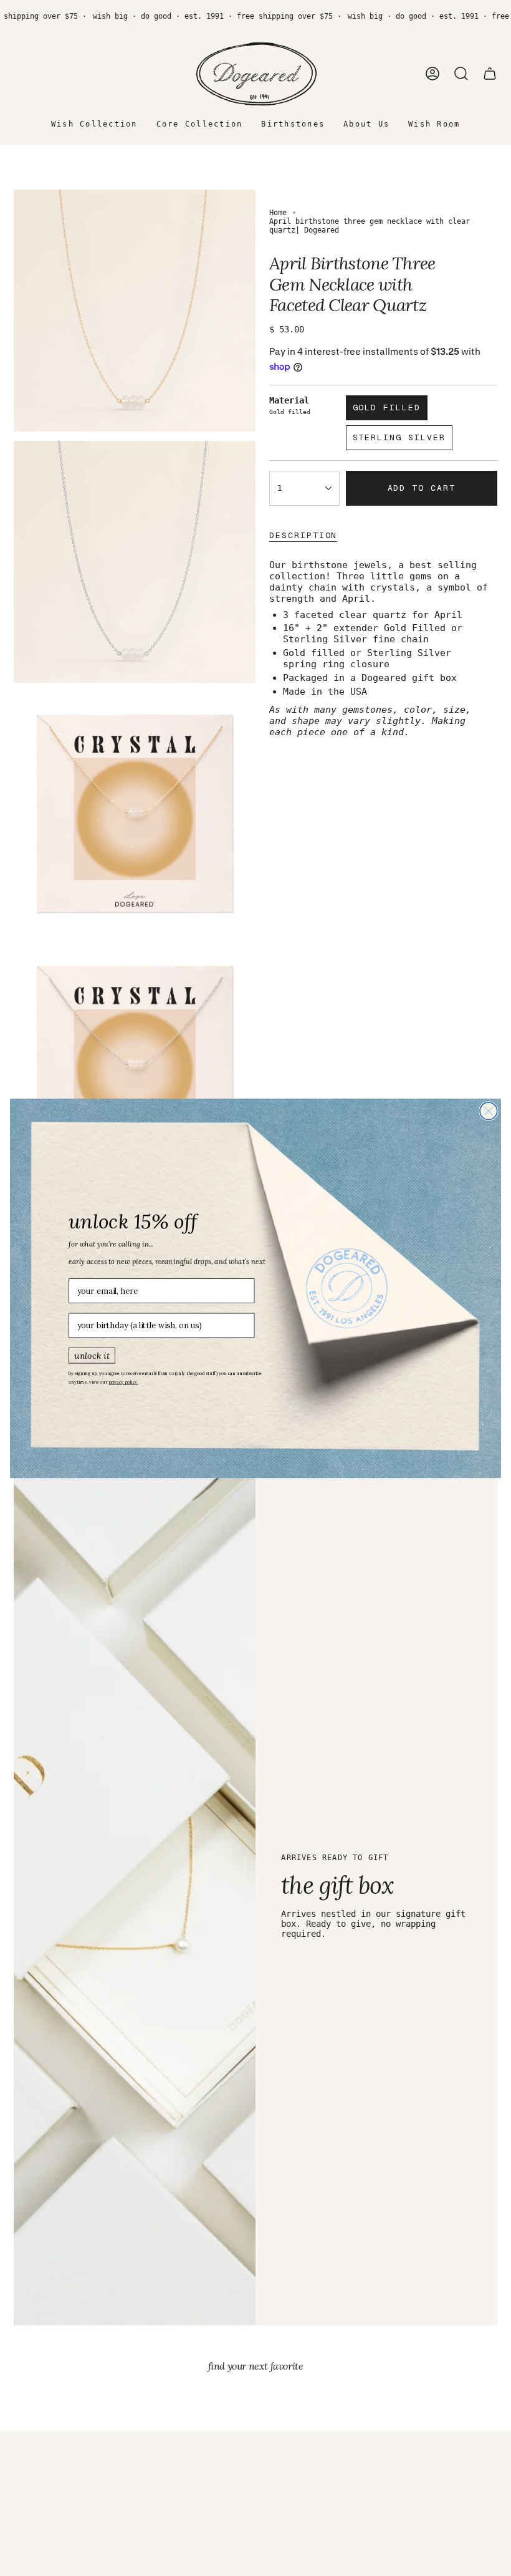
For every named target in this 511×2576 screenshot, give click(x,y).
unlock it (92, 1354)
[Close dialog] (489, 1111)
